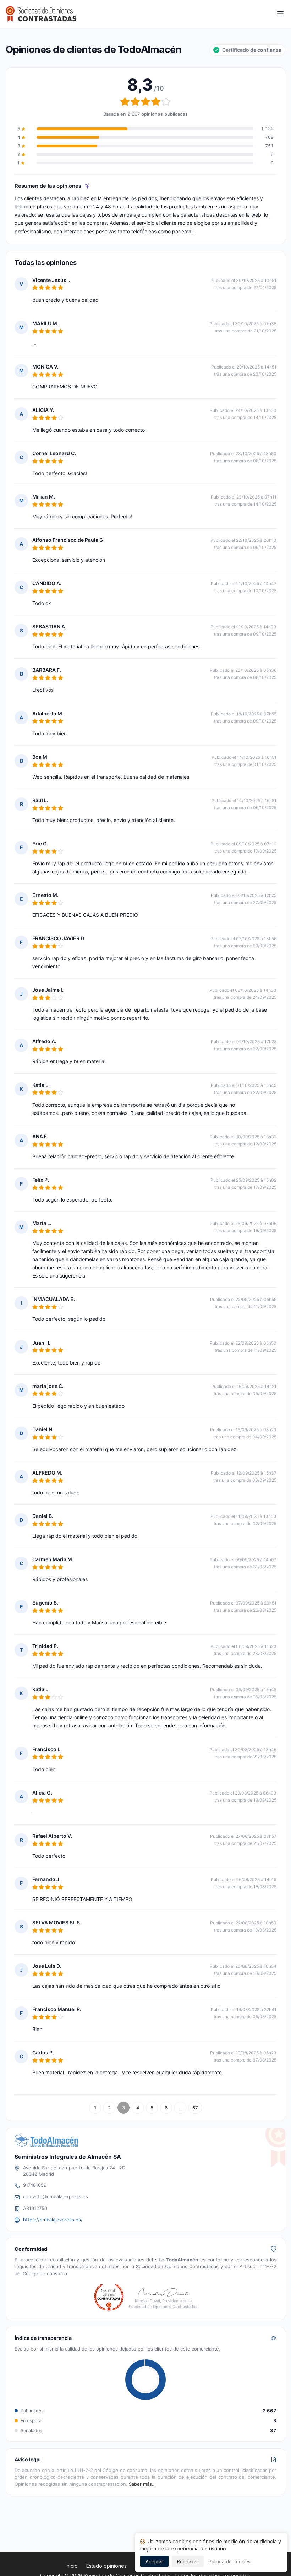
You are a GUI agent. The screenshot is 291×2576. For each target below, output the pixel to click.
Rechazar (188, 2561)
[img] (87, 186)
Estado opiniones (106, 2566)
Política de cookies (230, 2561)
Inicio (72, 2566)
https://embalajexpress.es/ (53, 2220)
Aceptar (154, 2561)
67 (195, 2108)
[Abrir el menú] (280, 14)
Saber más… (142, 2484)
